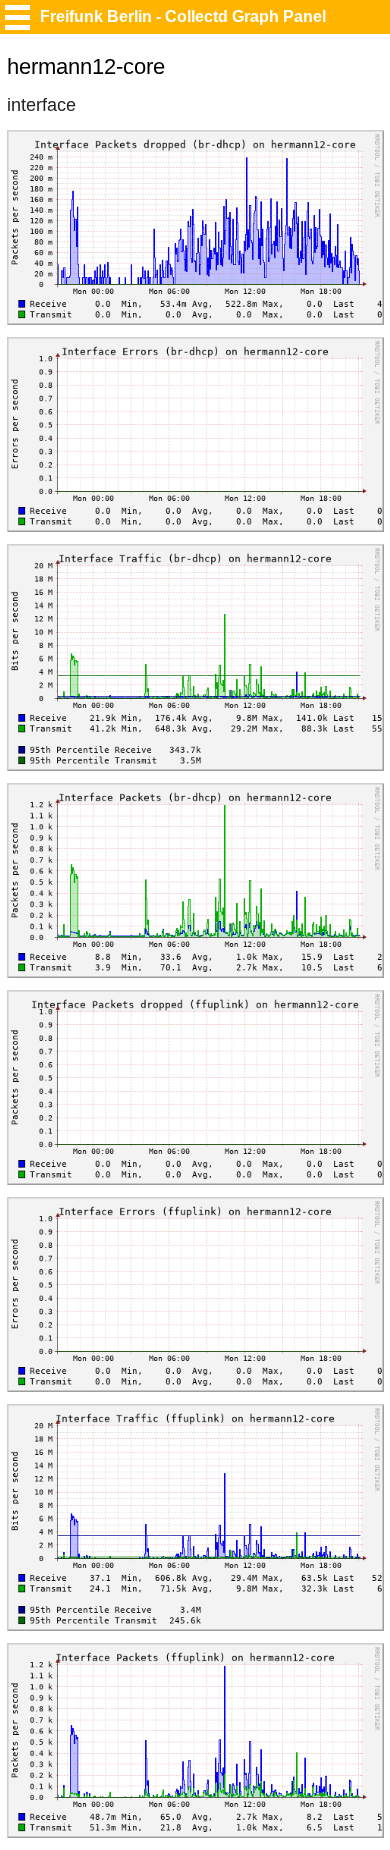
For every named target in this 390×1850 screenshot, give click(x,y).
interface (41, 105)
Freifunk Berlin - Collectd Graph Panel (183, 16)
